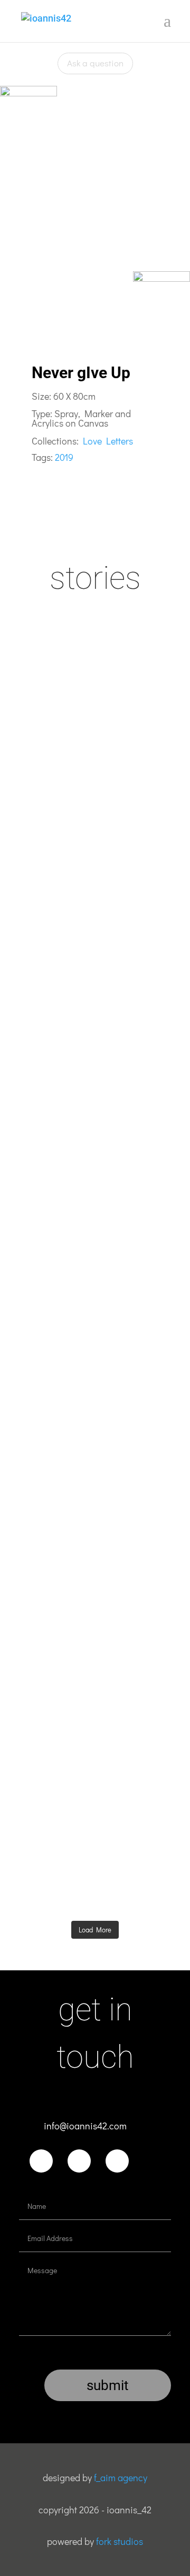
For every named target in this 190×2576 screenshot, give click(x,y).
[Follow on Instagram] (79, 2161)
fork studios (120, 2541)
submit (108, 2385)
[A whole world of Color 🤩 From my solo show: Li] (95, 961)
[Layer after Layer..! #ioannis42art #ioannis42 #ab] (95, 1831)
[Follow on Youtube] (117, 2161)
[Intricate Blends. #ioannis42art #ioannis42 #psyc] (95, 744)
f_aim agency (121, 2478)
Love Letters (108, 441)
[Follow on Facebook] (41, 2161)
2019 (64, 457)
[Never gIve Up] (95, 198)
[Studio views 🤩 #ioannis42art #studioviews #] (95, 1405)
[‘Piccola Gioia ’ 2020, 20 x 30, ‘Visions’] (95, 1187)
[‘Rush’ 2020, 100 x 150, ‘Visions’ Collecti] (95, 1630)
